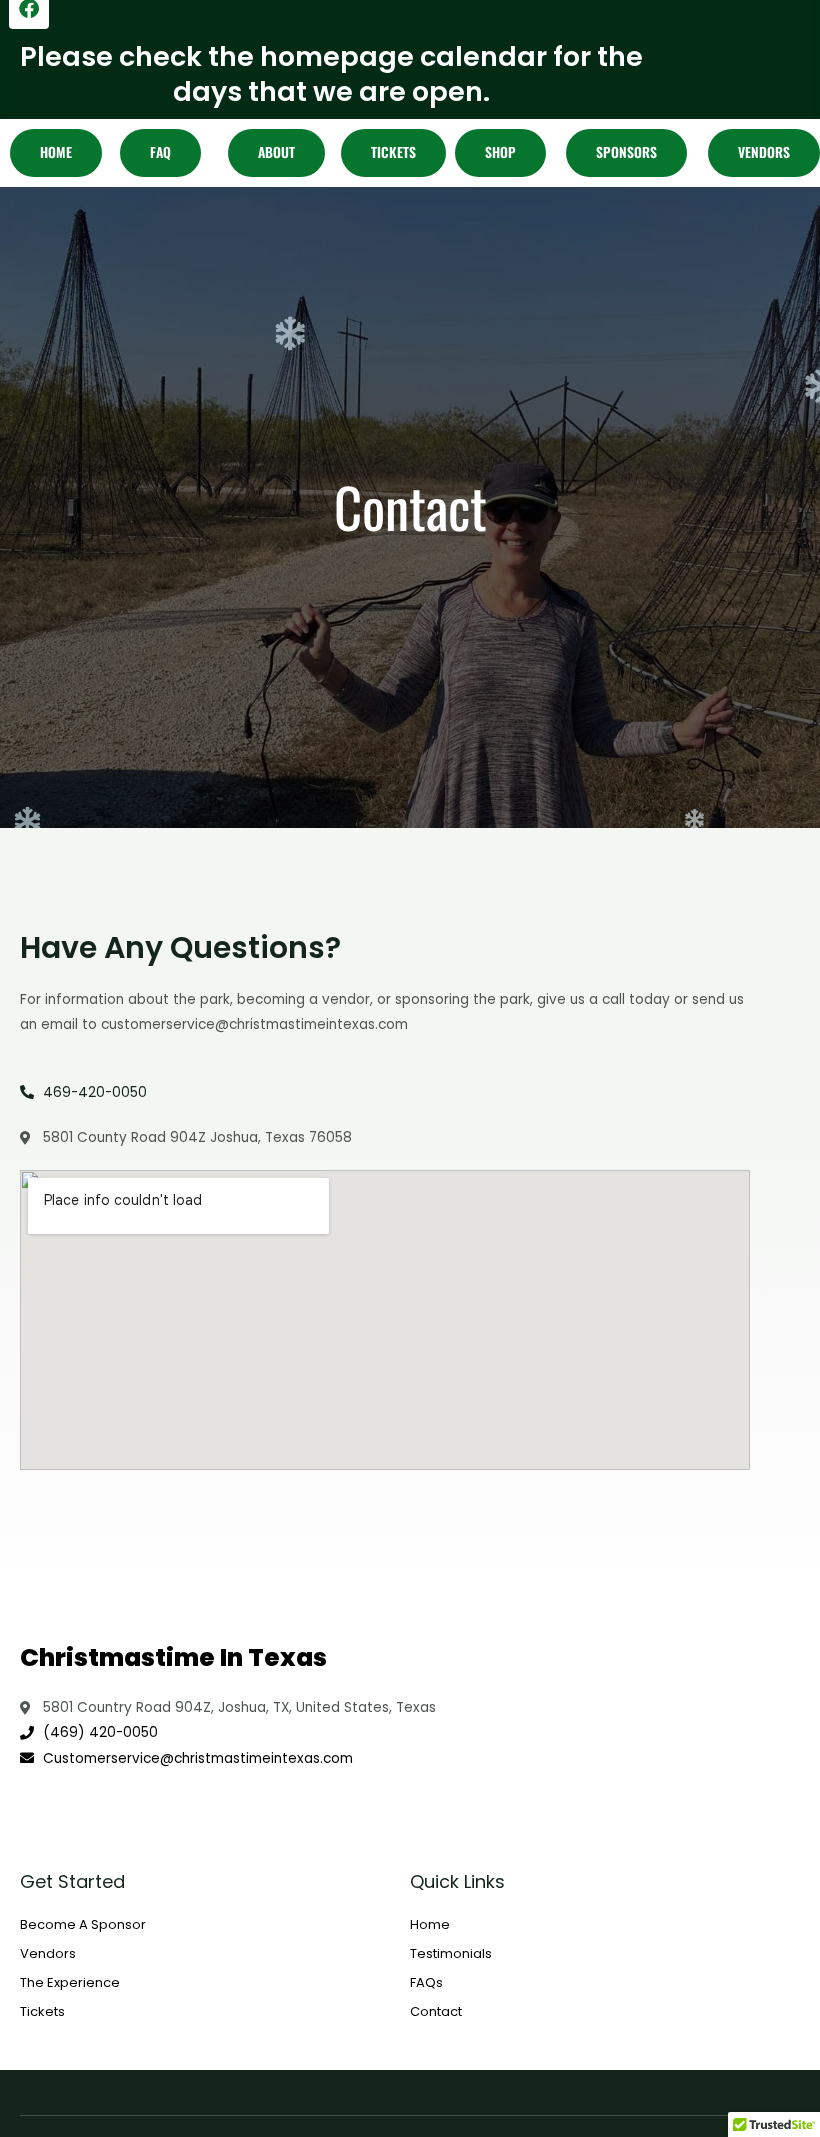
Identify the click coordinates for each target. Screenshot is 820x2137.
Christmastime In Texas (173, 1657)
